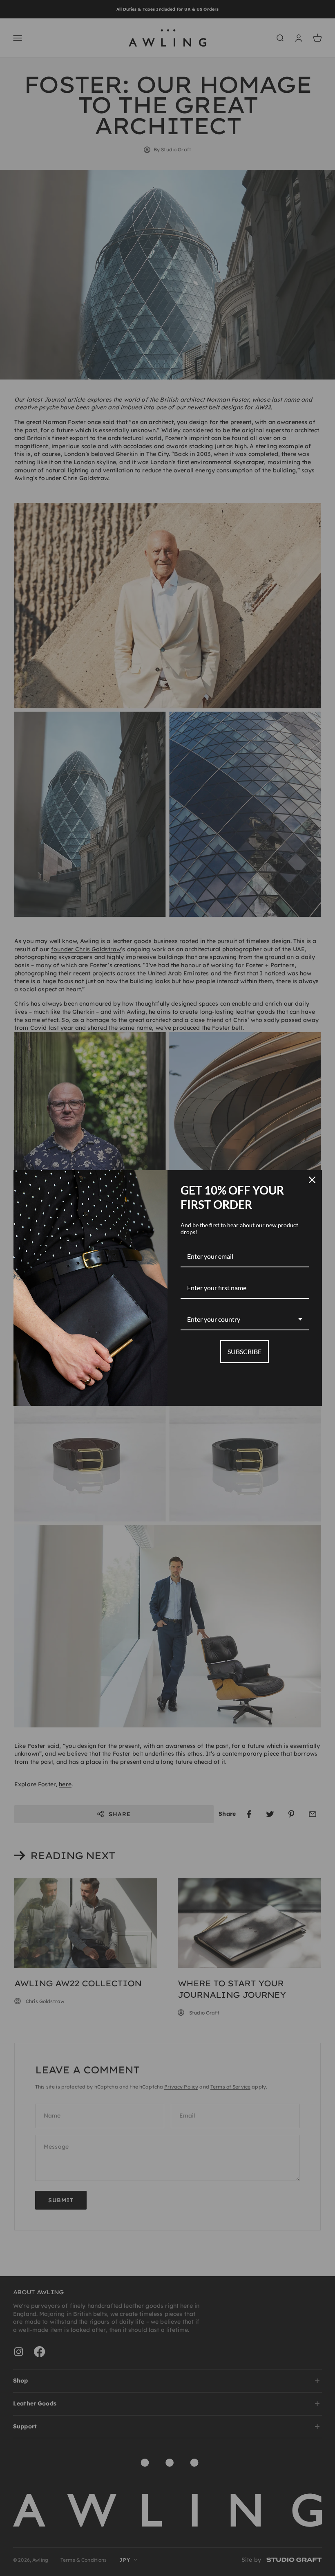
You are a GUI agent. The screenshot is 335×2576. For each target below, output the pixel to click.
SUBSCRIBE (245, 1351)
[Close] (312, 1180)
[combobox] (245, 1319)
